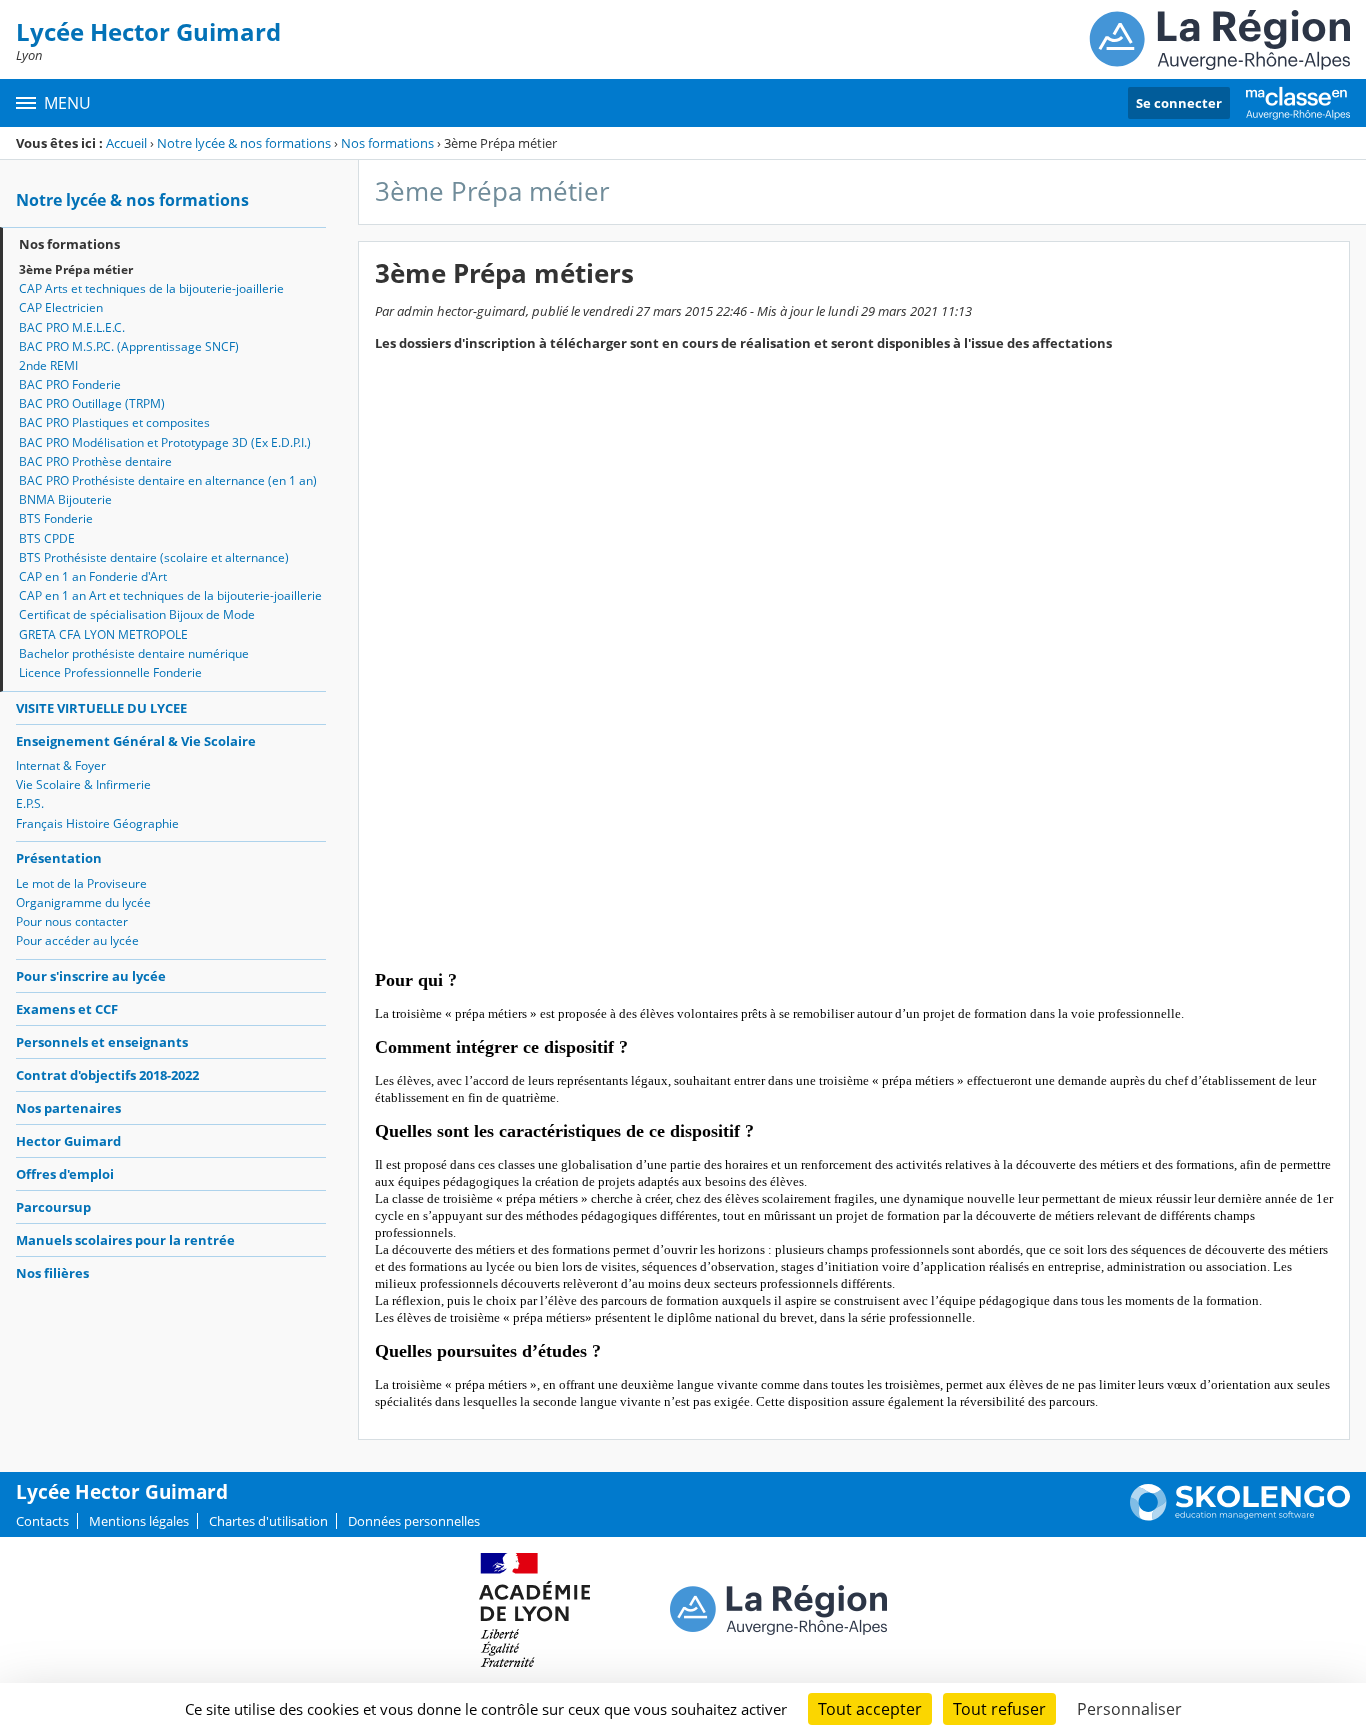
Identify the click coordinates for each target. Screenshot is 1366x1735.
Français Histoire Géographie (97, 823)
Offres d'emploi (65, 1174)
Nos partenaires (68, 1108)
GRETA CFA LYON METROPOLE (103, 634)
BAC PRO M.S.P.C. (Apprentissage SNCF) (129, 346)
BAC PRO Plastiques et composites (114, 422)
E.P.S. (30, 803)
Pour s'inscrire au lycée (91, 976)
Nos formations (387, 143)
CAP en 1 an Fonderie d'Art (93, 576)
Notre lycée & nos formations (244, 143)
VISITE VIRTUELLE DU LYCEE (101, 708)
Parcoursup (53, 1207)
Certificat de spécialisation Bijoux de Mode (137, 614)
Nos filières (52, 1273)
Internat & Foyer (61, 765)
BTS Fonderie (56, 518)
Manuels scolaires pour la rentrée (125, 1240)
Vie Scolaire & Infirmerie (83, 784)
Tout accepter (870, 1709)
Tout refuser (999, 1709)
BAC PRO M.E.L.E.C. (72, 327)
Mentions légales (139, 1521)
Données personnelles (414, 1521)
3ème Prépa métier (76, 269)
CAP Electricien (61, 307)
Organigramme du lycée (83, 902)
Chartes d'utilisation (268, 1521)
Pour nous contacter (72, 921)
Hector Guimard (68, 1141)
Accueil (126, 143)
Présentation (59, 858)
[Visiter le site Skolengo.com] (1240, 1516)
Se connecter (1179, 103)
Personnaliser (1129, 1709)
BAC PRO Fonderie (70, 384)
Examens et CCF (67, 1009)
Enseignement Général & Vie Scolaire (136, 741)
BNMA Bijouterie (65, 499)
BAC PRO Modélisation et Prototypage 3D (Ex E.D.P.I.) (165, 442)
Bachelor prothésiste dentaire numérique (134, 653)
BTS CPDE (47, 538)
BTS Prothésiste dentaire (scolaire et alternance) (154, 557)
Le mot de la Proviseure (81, 883)
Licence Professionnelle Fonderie (110, 672)
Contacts (42, 1521)
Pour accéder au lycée (77, 940)
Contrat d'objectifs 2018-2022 (107, 1075)
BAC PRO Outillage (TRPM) (92, 403)
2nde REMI (48, 365)
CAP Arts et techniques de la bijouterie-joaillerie (151, 288)
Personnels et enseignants (102, 1042)
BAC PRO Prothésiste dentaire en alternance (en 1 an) (168, 480)
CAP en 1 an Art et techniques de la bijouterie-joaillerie (170, 595)
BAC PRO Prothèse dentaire (95, 461)
